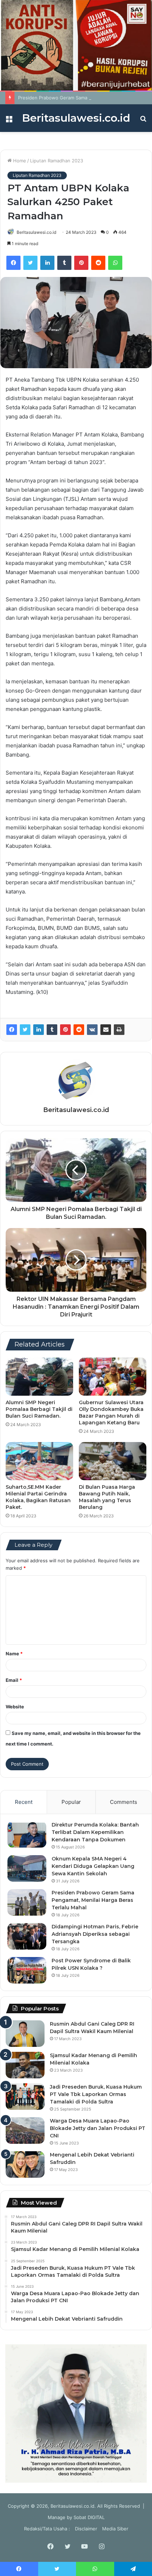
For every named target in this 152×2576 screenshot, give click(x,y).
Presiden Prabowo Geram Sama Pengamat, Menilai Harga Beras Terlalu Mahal (93, 1900)
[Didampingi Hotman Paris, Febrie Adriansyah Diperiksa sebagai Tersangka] (27, 1936)
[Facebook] (13, 263)
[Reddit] (98, 263)
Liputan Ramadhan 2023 (57, 161)
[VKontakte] (92, 1030)
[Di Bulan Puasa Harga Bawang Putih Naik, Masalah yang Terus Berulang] (113, 1461)
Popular (71, 1802)
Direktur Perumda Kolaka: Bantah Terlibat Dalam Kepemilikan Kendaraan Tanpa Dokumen (95, 1832)
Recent (24, 1802)
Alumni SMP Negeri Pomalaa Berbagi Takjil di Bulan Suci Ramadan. (39, 1409)
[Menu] (9, 121)
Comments (124, 1802)
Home (19, 161)
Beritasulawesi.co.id (36, 232)
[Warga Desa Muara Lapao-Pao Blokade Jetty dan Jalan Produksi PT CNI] (25, 2131)
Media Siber (115, 2529)
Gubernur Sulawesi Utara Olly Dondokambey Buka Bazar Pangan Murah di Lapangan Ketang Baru (111, 1413)
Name (14, 1654)
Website (15, 1707)
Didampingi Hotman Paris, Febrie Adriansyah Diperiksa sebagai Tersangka (95, 1934)
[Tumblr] (64, 263)
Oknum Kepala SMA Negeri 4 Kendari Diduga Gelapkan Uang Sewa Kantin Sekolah (93, 1866)
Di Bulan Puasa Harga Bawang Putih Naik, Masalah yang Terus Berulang (107, 1497)
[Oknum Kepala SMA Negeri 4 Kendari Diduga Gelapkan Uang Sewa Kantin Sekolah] (27, 1868)
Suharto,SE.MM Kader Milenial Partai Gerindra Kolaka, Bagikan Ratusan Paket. (38, 1497)
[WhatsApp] (115, 263)
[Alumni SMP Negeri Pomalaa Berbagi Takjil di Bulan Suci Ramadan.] (39, 1377)
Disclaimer (86, 2529)
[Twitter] (30, 263)
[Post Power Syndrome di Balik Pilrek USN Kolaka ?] (27, 1970)
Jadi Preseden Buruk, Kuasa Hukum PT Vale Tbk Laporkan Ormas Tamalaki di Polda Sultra (96, 2094)
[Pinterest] (81, 263)
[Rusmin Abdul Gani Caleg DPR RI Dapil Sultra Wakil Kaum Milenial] (25, 2034)
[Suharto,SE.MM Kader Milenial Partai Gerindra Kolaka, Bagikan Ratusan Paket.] (39, 1461)
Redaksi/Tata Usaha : (47, 2529)
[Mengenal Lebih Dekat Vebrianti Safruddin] (25, 2164)
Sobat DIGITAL (89, 2517)
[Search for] (143, 121)
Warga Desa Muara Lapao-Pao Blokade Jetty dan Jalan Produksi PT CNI (98, 2128)
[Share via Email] (106, 1030)
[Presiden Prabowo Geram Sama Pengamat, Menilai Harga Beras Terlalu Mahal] (27, 1902)
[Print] (119, 1030)
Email (14, 1680)
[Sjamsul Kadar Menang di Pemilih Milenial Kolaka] (25, 2065)
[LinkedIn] (47, 263)
